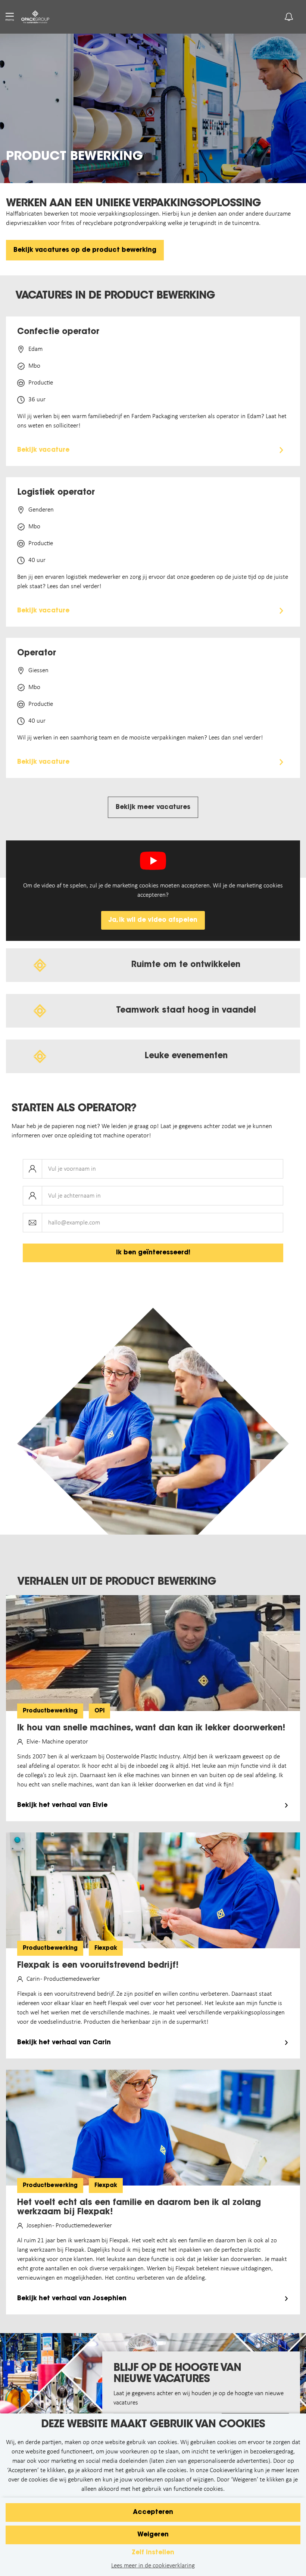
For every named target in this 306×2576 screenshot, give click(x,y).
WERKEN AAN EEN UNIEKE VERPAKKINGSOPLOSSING (133, 204)
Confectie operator (58, 332)
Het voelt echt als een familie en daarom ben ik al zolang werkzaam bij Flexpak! (139, 2208)
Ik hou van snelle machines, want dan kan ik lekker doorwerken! (151, 1729)
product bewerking (74, 157)
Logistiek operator (56, 493)
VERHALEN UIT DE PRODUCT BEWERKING (117, 1582)
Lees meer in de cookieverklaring (153, 2566)
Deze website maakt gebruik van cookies (153, 2425)
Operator (37, 654)
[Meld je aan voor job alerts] (289, 17)
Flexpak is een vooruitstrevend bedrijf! (98, 1966)
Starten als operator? (74, 1109)
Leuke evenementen (186, 1056)
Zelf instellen (153, 2553)
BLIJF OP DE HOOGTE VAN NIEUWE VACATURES (177, 2374)
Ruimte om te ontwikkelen (186, 965)
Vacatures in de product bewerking (115, 296)
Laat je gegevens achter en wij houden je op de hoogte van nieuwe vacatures (199, 2398)
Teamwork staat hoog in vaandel (186, 1011)
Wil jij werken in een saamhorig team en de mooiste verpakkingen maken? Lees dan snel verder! (140, 738)
